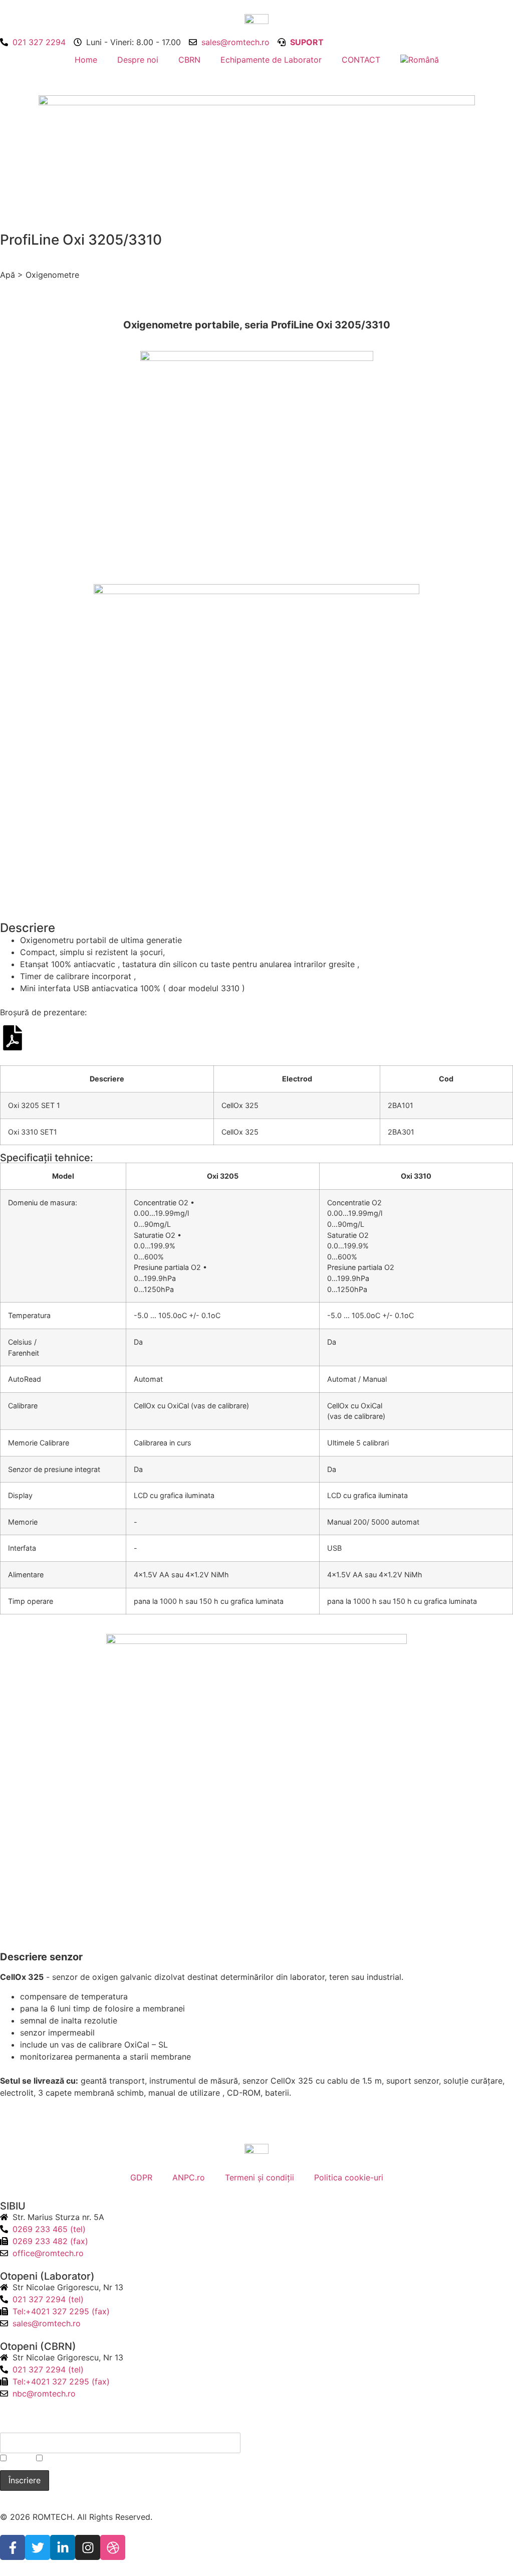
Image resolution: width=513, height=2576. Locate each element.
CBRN (189, 60)
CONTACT (361, 60)
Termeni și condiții (260, 2177)
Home (86, 60)
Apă (8, 275)
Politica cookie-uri (349, 2177)
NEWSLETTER (31, 2425)
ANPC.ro (189, 2177)
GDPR (141, 2177)
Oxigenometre (52, 275)
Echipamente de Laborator (271, 60)
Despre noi (138, 60)
